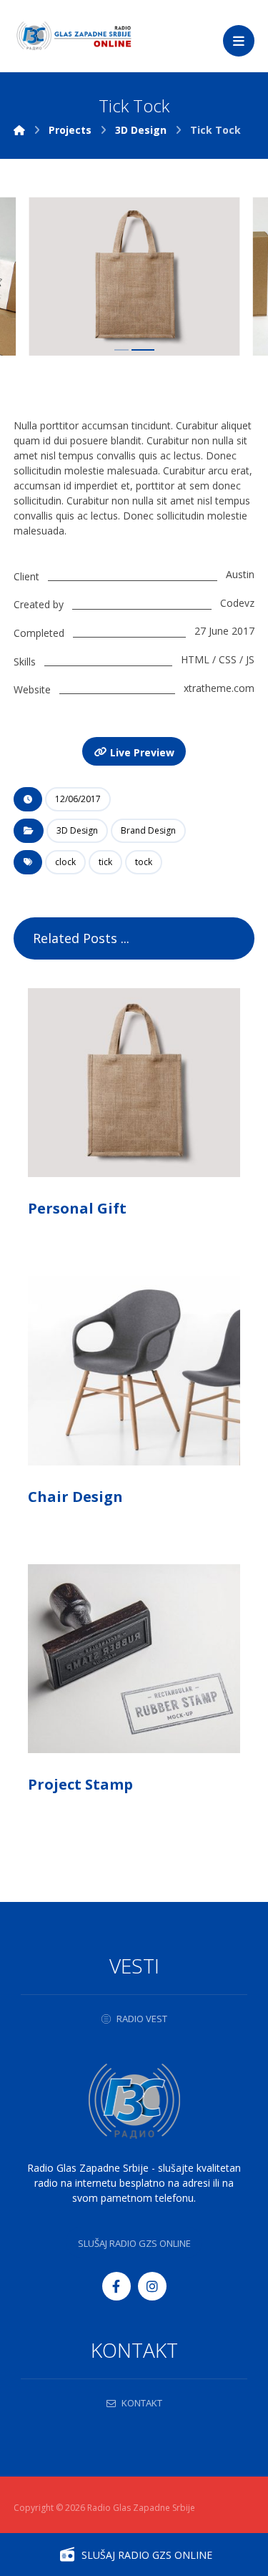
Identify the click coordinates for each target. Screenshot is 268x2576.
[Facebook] (116, 2286)
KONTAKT (142, 2403)
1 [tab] (121, 350)
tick (105, 862)
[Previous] (39, 278)
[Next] (229, 278)
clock (65, 862)
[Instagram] (152, 2286)
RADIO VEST (142, 2019)
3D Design (77, 830)
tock (144, 862)
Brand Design (148, 830)
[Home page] (19, 130)
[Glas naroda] (74, 36)
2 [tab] (143, 350)
